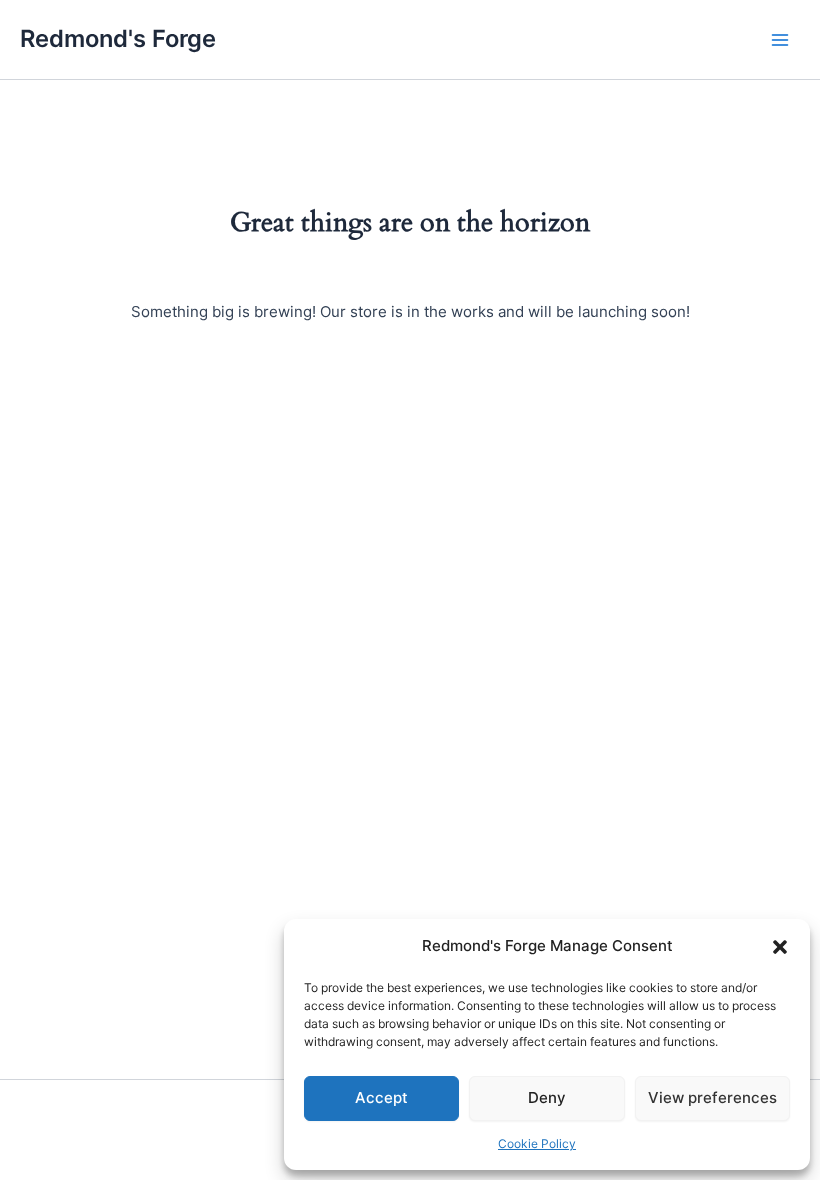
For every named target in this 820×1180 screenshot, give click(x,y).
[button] (780, 947)
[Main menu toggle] (780, 39)
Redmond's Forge (118, 38)
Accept (381, 1097)
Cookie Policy (537, 1143)
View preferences (712, 1097)
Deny (547, 1097)
